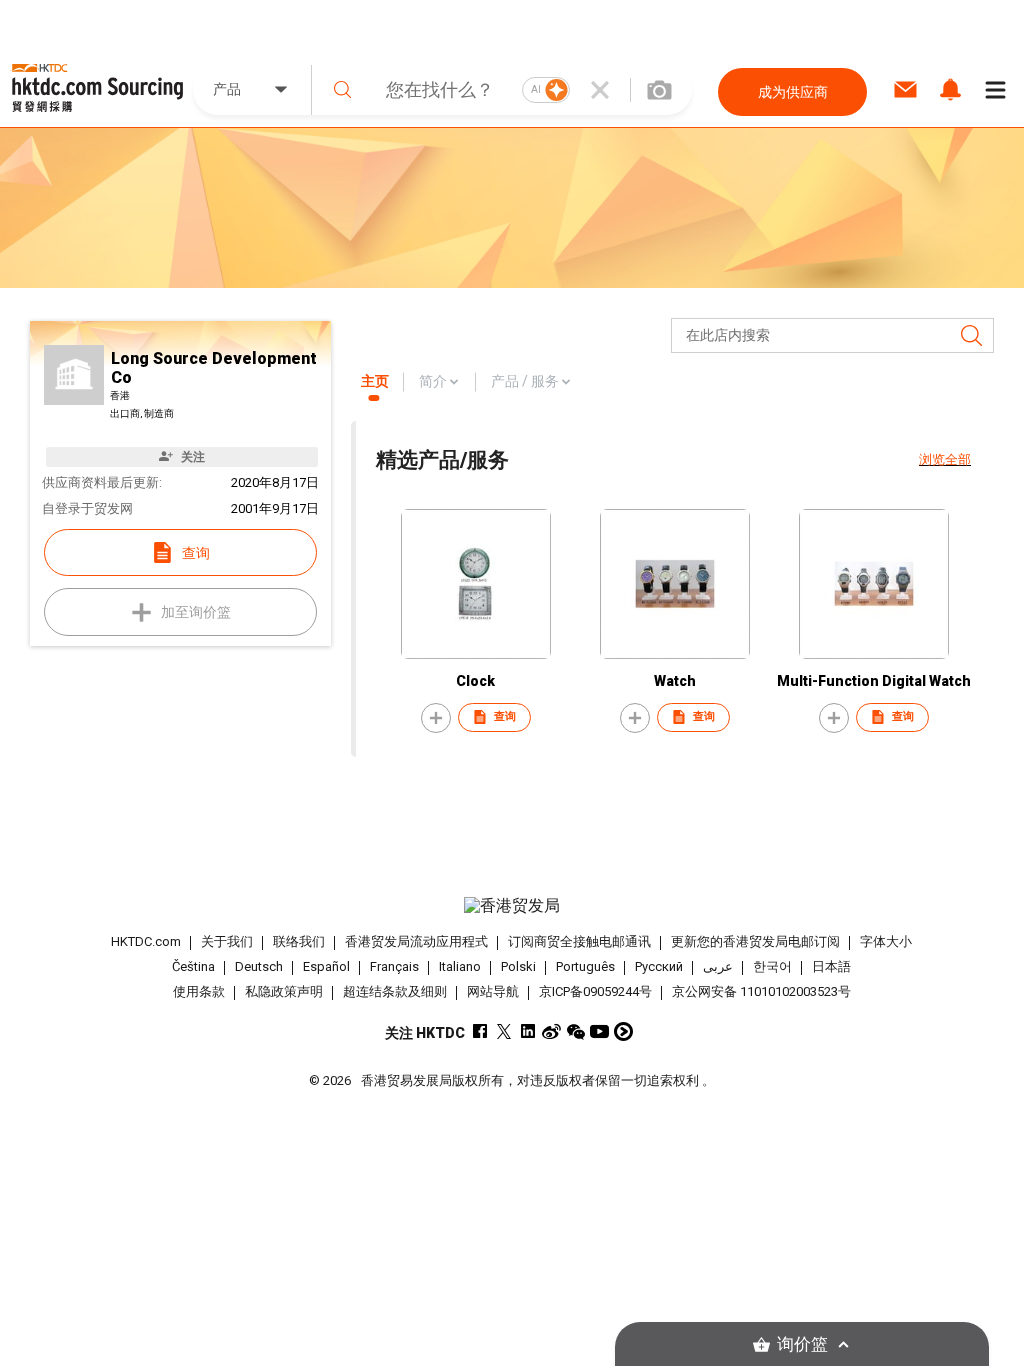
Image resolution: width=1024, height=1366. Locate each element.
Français (394, 966)
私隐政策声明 (284, 991)
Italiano (460, 966)
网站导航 (493, 991)
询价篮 (802, 1344)
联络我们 (299, 941)
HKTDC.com (146, 941)
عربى (718, 966)
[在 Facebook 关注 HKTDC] (479, 1031)
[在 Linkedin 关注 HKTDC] (527, 1031)
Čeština (193, 966)
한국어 (772, 966)
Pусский (659, 966)
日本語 (831, 966)
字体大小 (886, 941)
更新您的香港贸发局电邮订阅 (755, 941)
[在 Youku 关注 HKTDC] (623, 1031)
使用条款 (199, 991)
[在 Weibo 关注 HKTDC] (551, 1031)
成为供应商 (793, 92)
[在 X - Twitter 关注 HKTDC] (503, 1031)
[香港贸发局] (512, 906)
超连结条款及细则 (395, 991)
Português (585, 966)
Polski (518, 966)
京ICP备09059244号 (595, 991)
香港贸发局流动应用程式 (416, 941)
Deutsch (259, 966)
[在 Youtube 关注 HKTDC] (599, 1031)
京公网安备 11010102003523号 (761, 991)
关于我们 (227, 941)
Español (326, 966)
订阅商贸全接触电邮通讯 (579, 941)
